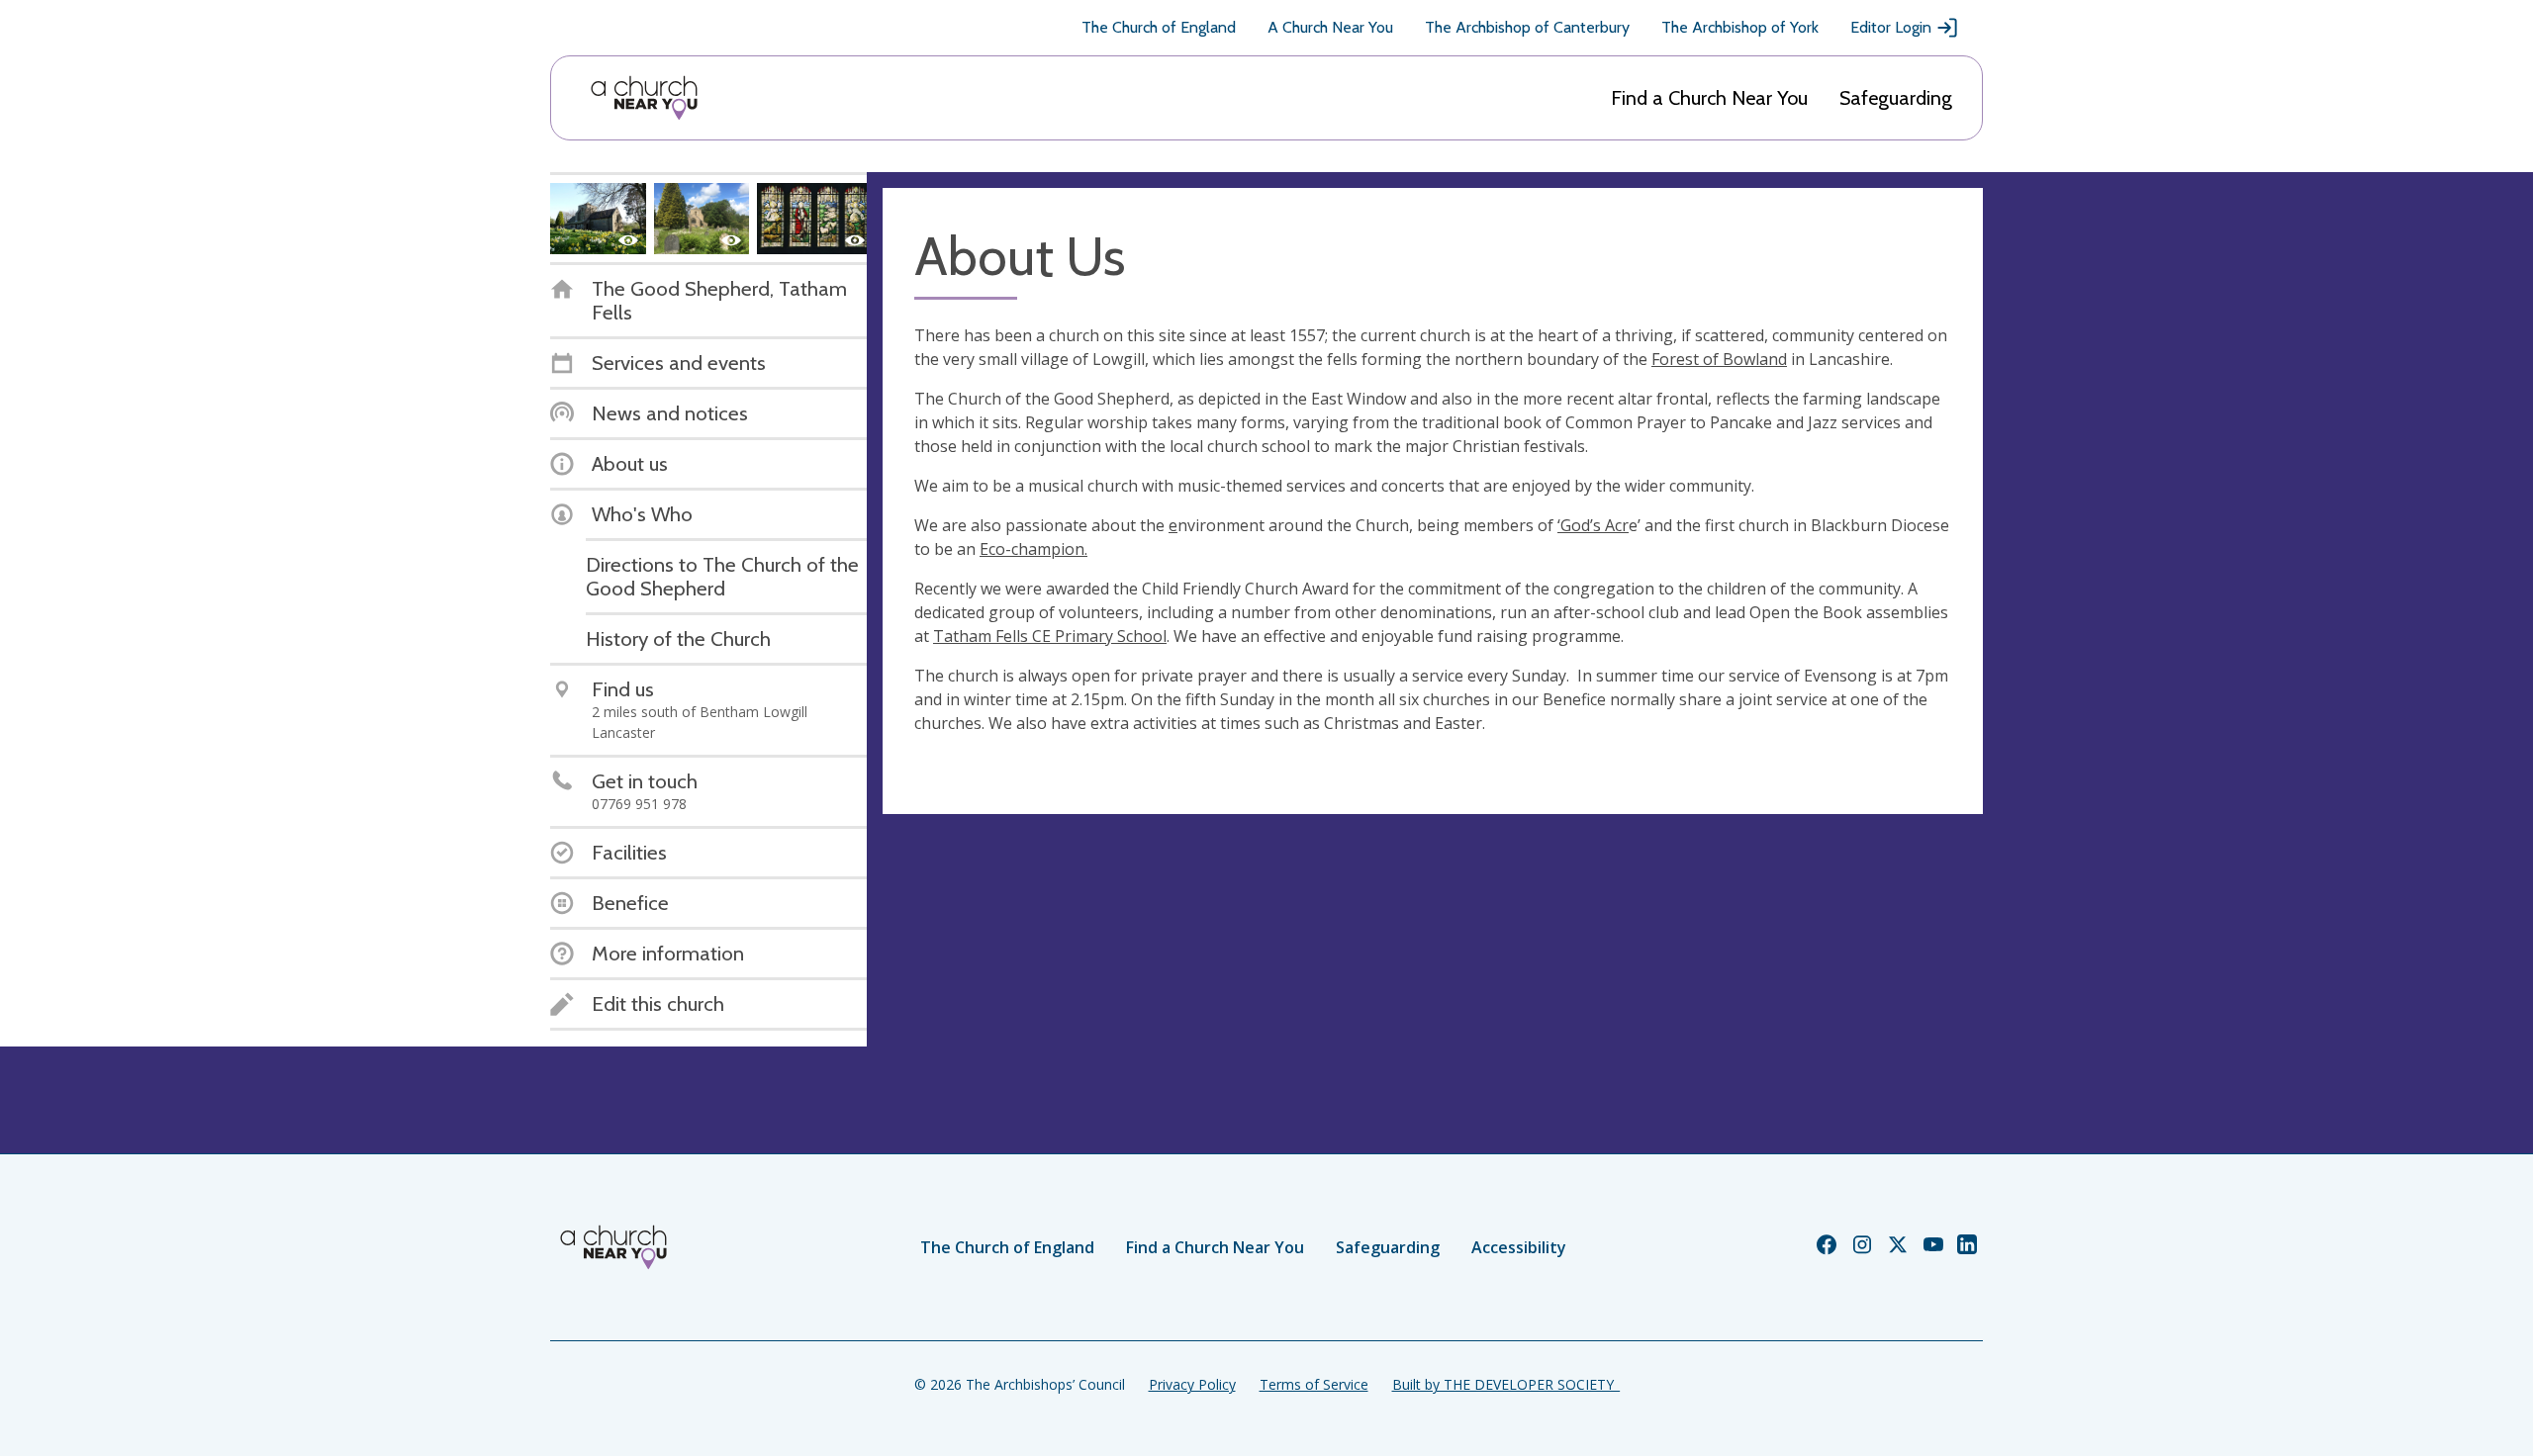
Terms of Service (1314, 1384)
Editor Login (1891, 27)
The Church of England (1159, 27)
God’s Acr (1595, 525)
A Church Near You (1330, 27)
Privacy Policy (1192, 1384)
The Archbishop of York (1740, 27)
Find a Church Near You (1709, 98)
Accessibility (1519, 1247)
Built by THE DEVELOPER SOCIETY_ (1506, 1384)
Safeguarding (1896, 98)
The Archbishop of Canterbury (1527, 27)
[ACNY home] (644, 98)
